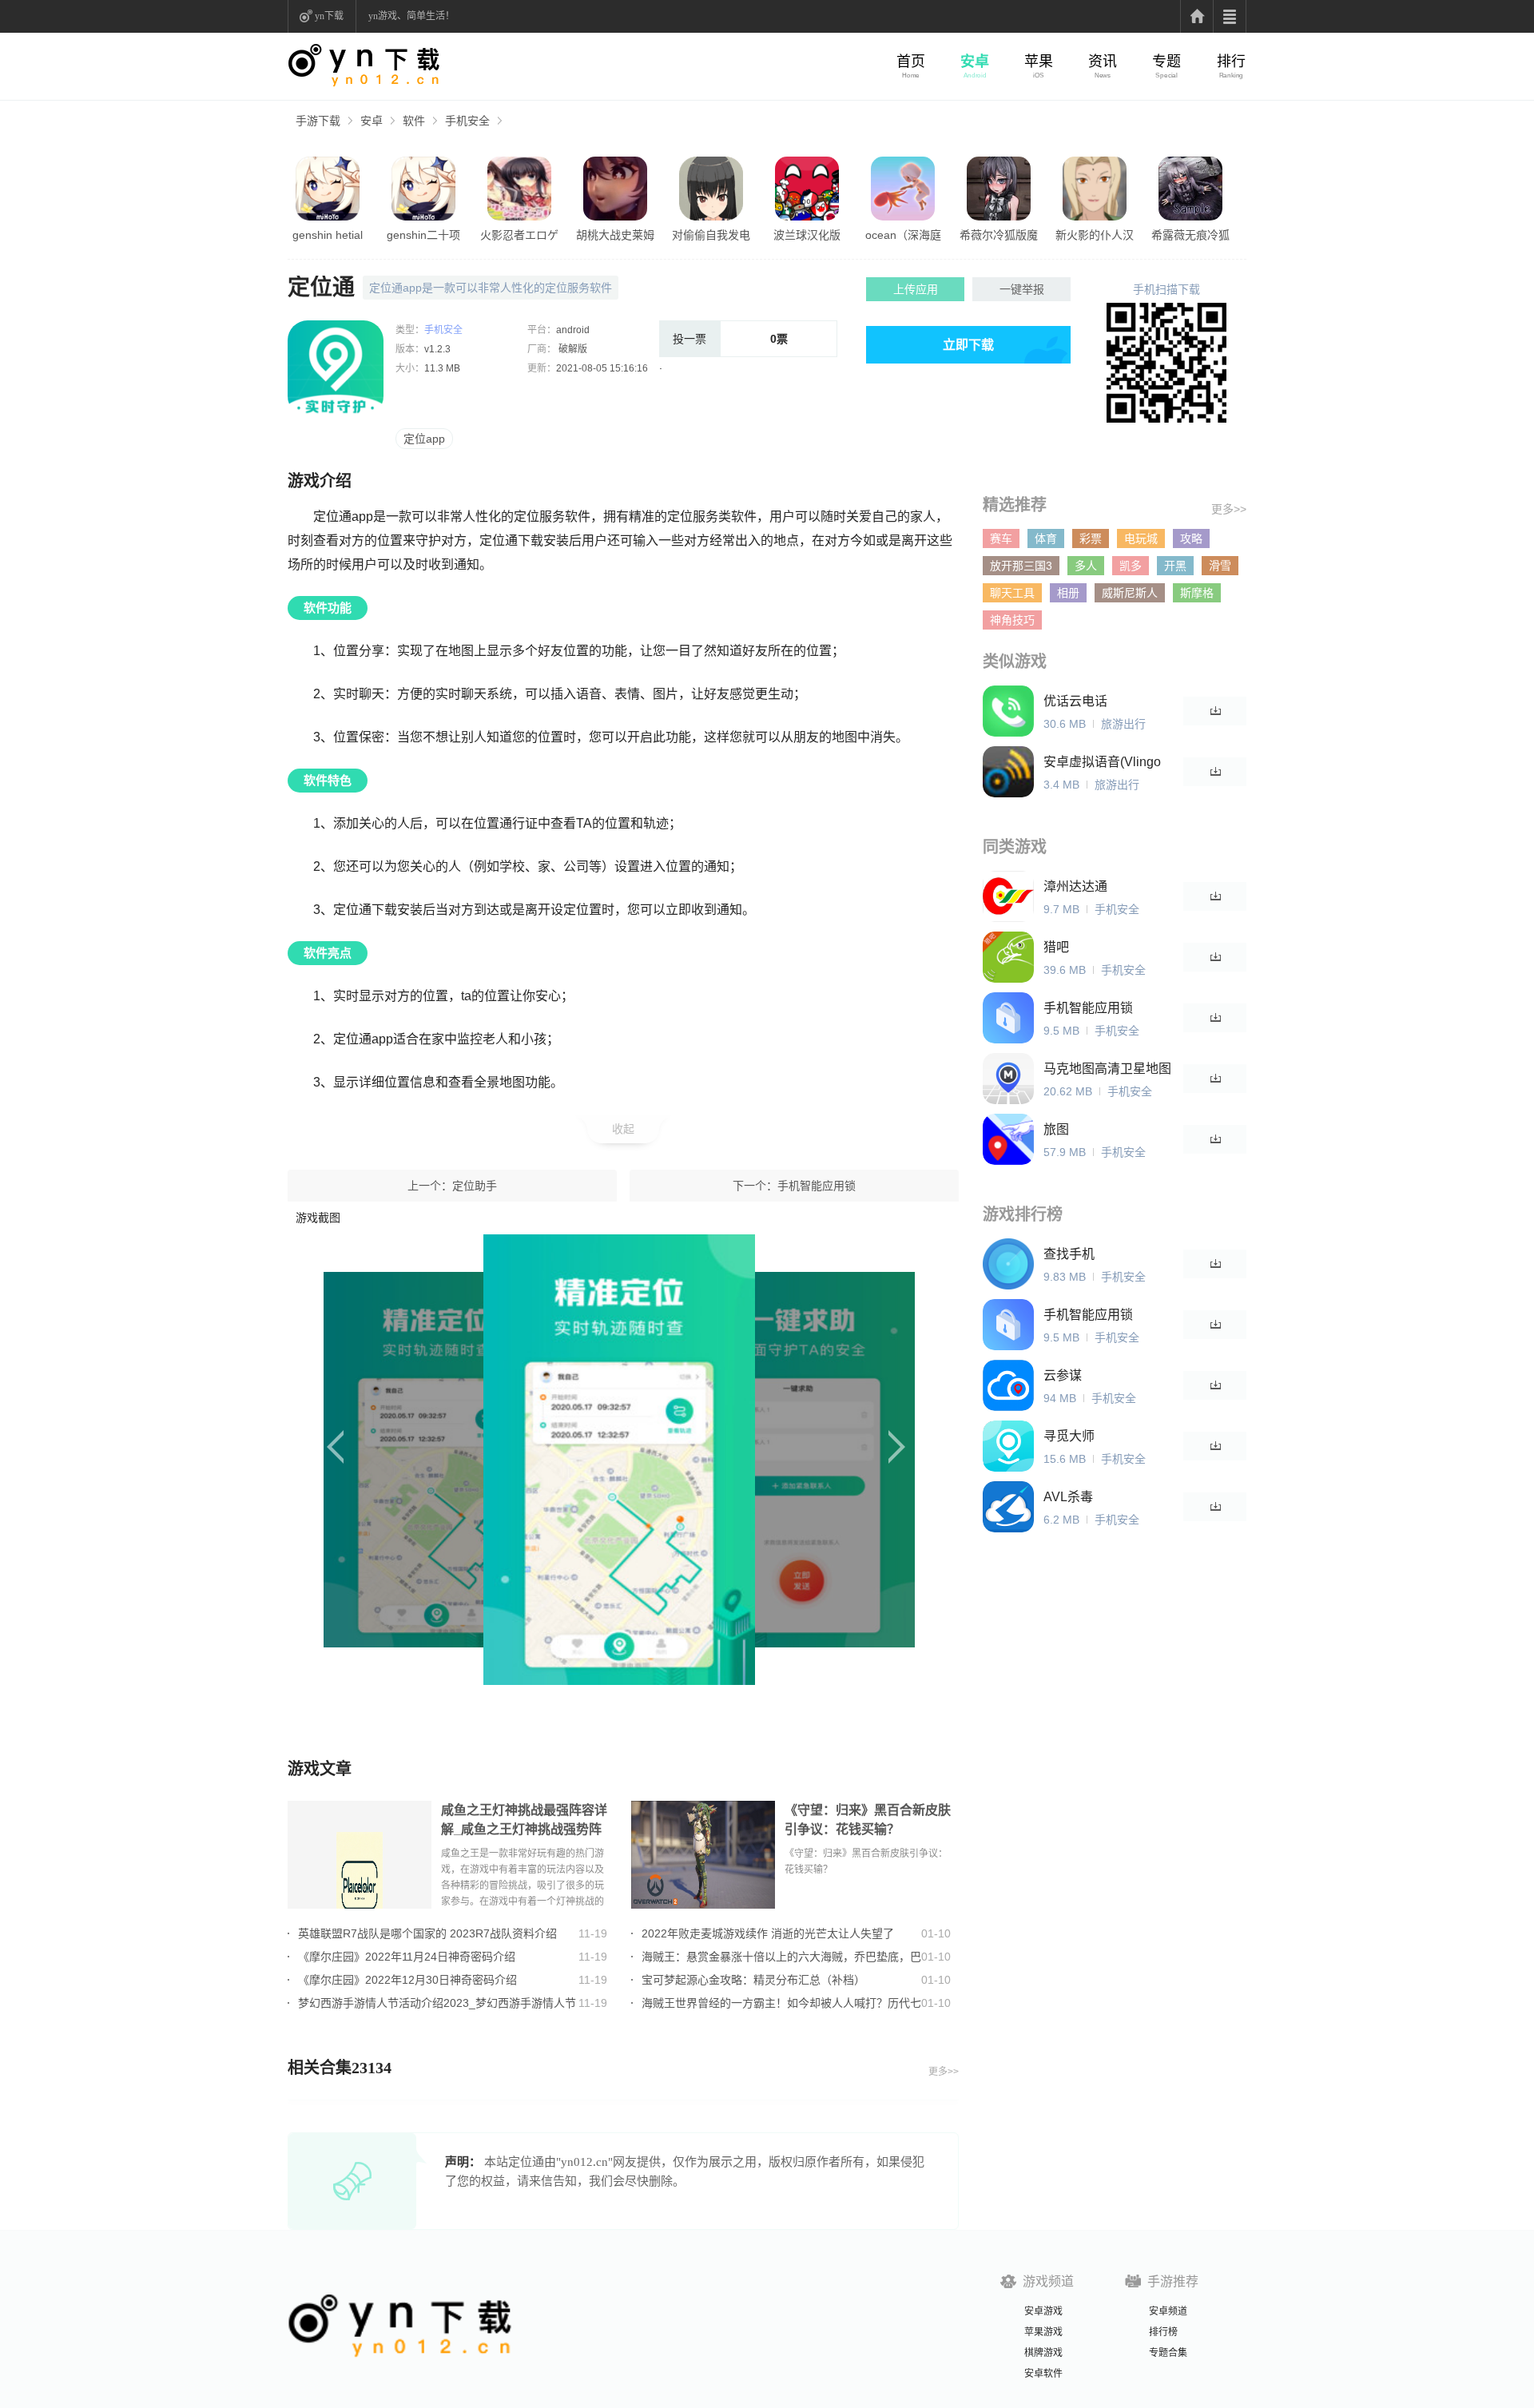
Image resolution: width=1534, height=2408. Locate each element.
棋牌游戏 (1043, 2353)
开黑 (1175, 566)
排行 (1231, 62)
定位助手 (475, 1186)
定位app (424, 439)
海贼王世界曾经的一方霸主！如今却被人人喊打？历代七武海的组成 (781, 2003)
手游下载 (318, 121)
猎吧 (1056, 947)
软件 (414, 121)
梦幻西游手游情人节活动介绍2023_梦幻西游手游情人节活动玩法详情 (437, 2003)
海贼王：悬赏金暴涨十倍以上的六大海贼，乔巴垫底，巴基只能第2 (781, 1957)
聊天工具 (1012, 593)
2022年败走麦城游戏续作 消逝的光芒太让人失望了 (768, 1933)
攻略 (1191, 538)
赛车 (1001, 538)
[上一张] (413, 1460)
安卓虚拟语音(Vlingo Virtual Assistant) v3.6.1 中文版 (1102, 763)
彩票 (1091, 538)
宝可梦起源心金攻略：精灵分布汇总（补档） (753, 1980)
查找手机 (1069, 1254)
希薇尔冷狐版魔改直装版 (999, 236)
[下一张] (833, 1460)
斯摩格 (1197, 593)
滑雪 (1220, 566)
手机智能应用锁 (817, 1186)
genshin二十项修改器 (423, 236)
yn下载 (329, 16)
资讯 (1103, 62)
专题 (1166, 62)
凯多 (1131, 566)
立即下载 (968, 345)
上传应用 (916, 289)
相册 (1068, 593)
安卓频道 (1168, 2311)
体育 (1046, 538)
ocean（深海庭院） (903, 236)
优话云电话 (1075, 701)
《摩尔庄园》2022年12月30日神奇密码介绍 (407, 1980)
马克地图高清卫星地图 (1107, 1069)
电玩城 (1141, 538)
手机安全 (467, 121)
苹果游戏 (1043, 2332)
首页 (911, 62)
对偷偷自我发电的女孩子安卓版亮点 (711, 236)
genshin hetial (328, 235)
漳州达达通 (1075, 886)
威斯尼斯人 (1130, 593)
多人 (1086, 566)
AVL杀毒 (1068, 1497)
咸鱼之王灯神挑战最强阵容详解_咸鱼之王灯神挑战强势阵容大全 (524, 1821)
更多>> (944, 2072)
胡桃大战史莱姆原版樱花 (615, 236)
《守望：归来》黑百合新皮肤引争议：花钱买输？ (868, 1820)
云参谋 (1063, 1375)
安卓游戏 (1043, 2311)
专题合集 (1168, 2353)
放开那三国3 (1021, 566)
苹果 (1039, 62)
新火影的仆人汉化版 (1095, 236)
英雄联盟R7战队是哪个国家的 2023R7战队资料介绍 (427, 1933)
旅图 (1056, 1129)
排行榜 (1163, 2332)
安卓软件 (1043, 2374)
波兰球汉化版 (807, 235)
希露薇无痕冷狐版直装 (1190, 236)
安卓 (975, 62)
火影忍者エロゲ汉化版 (519, 236)
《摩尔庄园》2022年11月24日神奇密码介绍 (407, 1957)
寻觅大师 (1069, 1436)
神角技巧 (1012, 620)
